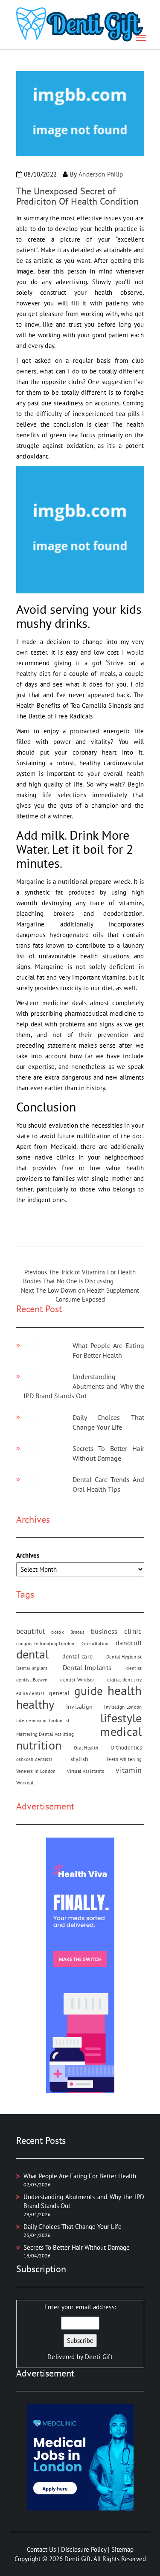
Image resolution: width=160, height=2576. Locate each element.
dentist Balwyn (32, 1680)
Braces (77, 1632)
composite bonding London (45, 1644)
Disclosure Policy (84, 2549)
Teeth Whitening (124, 1759)
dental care (77, 1656)
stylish (79, 1759)
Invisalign (80, 1707)
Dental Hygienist (124, 1657)
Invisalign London (123, 1707)
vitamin (129, 1770)
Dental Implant (32, 1668)
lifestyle (121, 1718)
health (125, 1691)
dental (33, 1654)
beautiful (31, 1631)
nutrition (39, 1745)
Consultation (95, 1644)
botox (58, 1632)
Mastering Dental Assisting (45, 1734)
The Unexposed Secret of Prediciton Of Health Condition (77, 196)
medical (121, 1731)
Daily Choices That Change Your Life (73, 2227)
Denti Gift (99, 2357)
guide (89, 1691)
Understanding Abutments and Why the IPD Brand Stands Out (84, 1386)
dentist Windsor (77, 1680)
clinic (133, 1631)
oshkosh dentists (35, 1759)
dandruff (129, 1643)
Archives (28, 1555)
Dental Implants (87, 1667)
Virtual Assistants (86, 1771)
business (104, 1631)
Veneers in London (36, 1771)
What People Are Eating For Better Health (80, 2176)
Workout (25, 1783)
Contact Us (41, 2549)
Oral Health (86, 1748)
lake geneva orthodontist (43, 1721)
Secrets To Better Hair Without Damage (77, 2247)
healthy (35, 1704)
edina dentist (31, 1693)
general (59, 1693)
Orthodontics (126, 1747)
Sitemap (122, 2549)
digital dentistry (124, 1680)
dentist (134, 1668)
